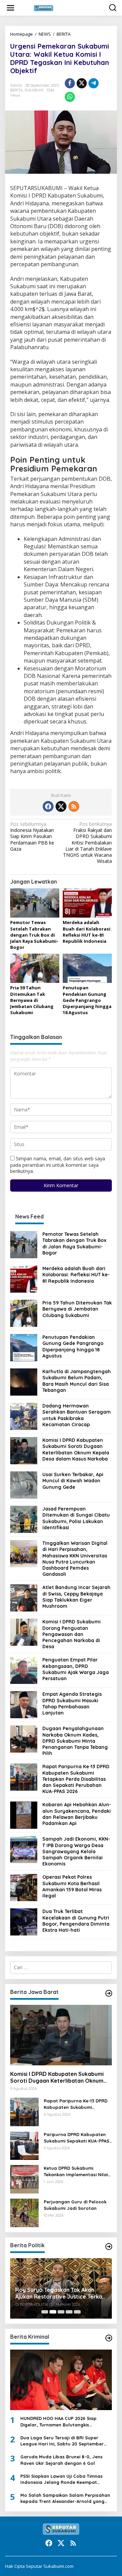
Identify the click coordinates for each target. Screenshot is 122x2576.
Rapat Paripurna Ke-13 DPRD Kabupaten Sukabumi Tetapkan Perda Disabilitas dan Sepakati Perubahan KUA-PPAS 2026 (76, 1779)
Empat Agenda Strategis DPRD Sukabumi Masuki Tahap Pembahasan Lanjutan (72, 1703)
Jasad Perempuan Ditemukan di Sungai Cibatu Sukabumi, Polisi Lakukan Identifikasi (76, 1518)
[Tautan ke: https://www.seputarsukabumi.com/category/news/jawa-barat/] (109, 1993)
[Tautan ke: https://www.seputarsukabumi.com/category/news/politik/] (109, 2247)
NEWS (45, 34)
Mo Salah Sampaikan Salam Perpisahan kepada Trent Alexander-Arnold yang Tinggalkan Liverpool (65, 2498)
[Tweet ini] (82, 83)
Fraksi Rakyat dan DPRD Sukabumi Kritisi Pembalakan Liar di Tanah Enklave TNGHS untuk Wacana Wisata (87, 843)
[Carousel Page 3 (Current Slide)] (61, 2312)
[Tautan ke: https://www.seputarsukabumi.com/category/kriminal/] (109, 2338)
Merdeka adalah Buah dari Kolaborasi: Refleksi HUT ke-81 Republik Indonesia (87, 932)
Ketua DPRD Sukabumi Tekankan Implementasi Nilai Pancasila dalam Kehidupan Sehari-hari (76, 2171)
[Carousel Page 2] (53, 2312)
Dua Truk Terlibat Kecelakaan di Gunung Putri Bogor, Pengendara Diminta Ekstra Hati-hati (76, 1921)
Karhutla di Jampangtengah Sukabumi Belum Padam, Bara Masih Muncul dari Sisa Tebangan (77, 1381)
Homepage (22, 34)
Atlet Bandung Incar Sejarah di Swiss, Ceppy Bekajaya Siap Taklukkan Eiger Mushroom (76, 1597)
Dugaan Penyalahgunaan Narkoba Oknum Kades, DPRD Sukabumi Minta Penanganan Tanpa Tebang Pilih (75, 1741)
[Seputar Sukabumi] (62, 7)
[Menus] (11, 8)
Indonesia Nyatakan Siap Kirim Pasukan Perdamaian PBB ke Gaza (32, 837)
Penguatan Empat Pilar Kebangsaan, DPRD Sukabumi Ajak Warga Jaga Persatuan (76, 1669)
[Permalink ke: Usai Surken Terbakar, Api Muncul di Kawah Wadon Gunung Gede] (24, 1485)
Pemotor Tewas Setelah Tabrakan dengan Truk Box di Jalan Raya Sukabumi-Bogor (34, 935)
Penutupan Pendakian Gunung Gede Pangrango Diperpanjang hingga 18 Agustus (87, 1000)
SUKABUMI (34, 90)
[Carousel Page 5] (77, 2312)
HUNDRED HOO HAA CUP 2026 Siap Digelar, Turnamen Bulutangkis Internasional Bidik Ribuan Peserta (59, 2421)
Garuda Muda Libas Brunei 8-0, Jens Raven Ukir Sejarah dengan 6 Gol (62, 2460)
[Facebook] (48, 806)
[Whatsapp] (70, 97)
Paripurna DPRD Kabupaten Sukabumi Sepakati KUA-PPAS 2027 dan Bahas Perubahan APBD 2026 (76, 2138)
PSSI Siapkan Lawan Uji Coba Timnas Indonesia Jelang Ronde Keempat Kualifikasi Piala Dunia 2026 (62, 2479)
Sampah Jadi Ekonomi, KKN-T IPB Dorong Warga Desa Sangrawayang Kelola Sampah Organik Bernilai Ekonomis (76, 1851)
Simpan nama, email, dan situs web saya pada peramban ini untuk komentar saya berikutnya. (58, 1165)
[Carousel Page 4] (69, 2312)
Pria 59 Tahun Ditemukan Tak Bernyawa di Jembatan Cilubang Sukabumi (32, 1000)
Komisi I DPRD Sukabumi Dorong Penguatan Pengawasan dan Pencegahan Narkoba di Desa (72, 1634)
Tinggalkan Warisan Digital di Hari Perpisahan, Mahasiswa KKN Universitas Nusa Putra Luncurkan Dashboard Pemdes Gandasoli (75, 1559)
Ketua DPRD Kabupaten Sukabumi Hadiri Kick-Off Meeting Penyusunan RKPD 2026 (60, 2288)
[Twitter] (61, 806)
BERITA (64, 34)
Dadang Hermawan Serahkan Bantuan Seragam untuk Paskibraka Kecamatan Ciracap (77, 1415)
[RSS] (74, 806)
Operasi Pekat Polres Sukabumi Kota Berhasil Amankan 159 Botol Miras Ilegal (72, 1886)
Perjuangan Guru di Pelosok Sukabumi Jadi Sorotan (75, 2205)
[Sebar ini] (70, 83)
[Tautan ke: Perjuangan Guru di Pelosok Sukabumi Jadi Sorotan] (24, 2212)
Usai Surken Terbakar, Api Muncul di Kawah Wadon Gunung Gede (73, 1481)
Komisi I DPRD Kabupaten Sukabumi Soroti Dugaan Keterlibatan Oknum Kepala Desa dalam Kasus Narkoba (76, 1449)
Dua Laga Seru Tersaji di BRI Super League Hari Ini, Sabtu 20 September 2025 (62, 2441)
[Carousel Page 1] (45, 2312)
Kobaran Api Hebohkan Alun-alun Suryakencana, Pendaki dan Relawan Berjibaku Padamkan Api (77, 1814)
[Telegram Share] (94, 83)
